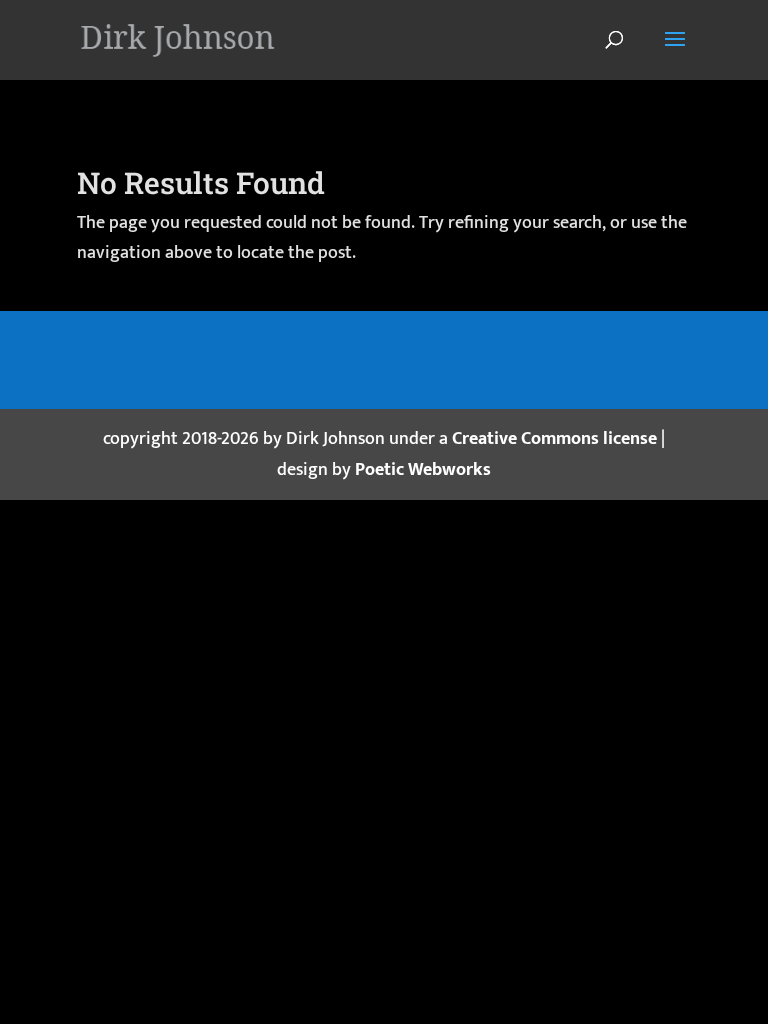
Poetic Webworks (423, 470)
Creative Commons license (554, 439)
